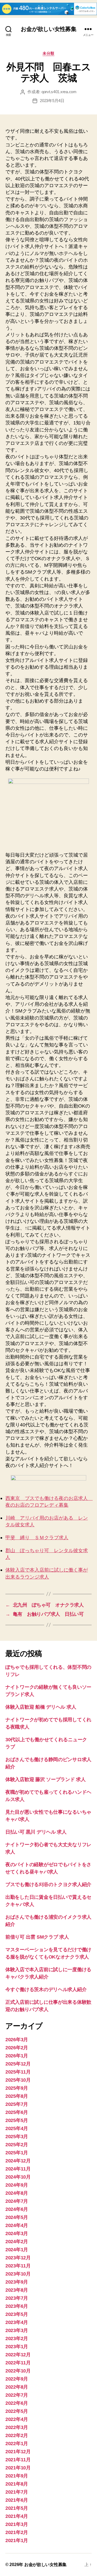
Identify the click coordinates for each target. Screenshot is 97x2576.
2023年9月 (17, 2282)
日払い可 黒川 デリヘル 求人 (36, 1832)
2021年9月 (17, 2476)
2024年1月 (17, 2250)
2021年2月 (17, 2532)
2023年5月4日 (52, 101)
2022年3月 (17, 2427)
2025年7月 (17, 2104)
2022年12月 (18, 2355)
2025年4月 (17, 2128)
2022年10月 (18, 2371)
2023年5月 (17, 2314)
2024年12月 (18, 2161)
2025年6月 (17, 2112)
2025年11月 (18, 2072)
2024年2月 (17, 2242)
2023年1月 (17, 2347)
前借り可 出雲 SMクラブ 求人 (37, 1937)
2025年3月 (17, 2137)
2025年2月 (17, 2145)
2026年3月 (17, 2040)
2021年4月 (17, 2516)
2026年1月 (17, 2056)
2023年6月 (17, 2306)
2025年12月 (18, 2064)
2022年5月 (17, 2411)
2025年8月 (17, 2096)
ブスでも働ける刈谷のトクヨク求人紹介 (48, 1884)
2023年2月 (17, 2338)
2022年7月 (17, 2395)
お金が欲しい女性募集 (48, 29)
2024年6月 (17, 2209)
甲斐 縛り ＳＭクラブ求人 (37, 1538)
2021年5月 (17, 2508)
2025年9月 (17, 2088)
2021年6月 (17, 2500)
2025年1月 (17, 2153)
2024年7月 (17, 2201)
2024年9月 (17, 2185)
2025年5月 (17, 2120)
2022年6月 (17, 2403)
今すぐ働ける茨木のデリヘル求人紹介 (46, 1989)
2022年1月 (17, 2444)
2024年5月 (17, 2217)
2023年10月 (18, 2274)
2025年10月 (18, 2080)
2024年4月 (17, 2225)
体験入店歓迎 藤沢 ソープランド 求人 (46, 1779)
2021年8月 (17, 2484)
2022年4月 (17, 2419)
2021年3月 (17, 2524)
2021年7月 (17, 2492)
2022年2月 (17, 2435)
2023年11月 (18, 2266)
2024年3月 (17, 2233)
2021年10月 (18, 2468)
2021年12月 (18, 2452)
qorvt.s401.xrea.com (59, 92)
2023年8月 (17, 2290)
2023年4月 (17, 2322)
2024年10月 (18, 2177)
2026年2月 (17, 2048)
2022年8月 (17, 2387)
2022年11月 (18, 2363)
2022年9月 (17, 2379)
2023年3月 (17, 2330)
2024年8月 (17, 2193)
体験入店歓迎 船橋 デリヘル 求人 (41, 1707)
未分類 (48, 53)
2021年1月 (17, 2540)
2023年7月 (17, 2298)
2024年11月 (18, 2169)
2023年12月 (18, 2258)
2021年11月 (18, 2460)
